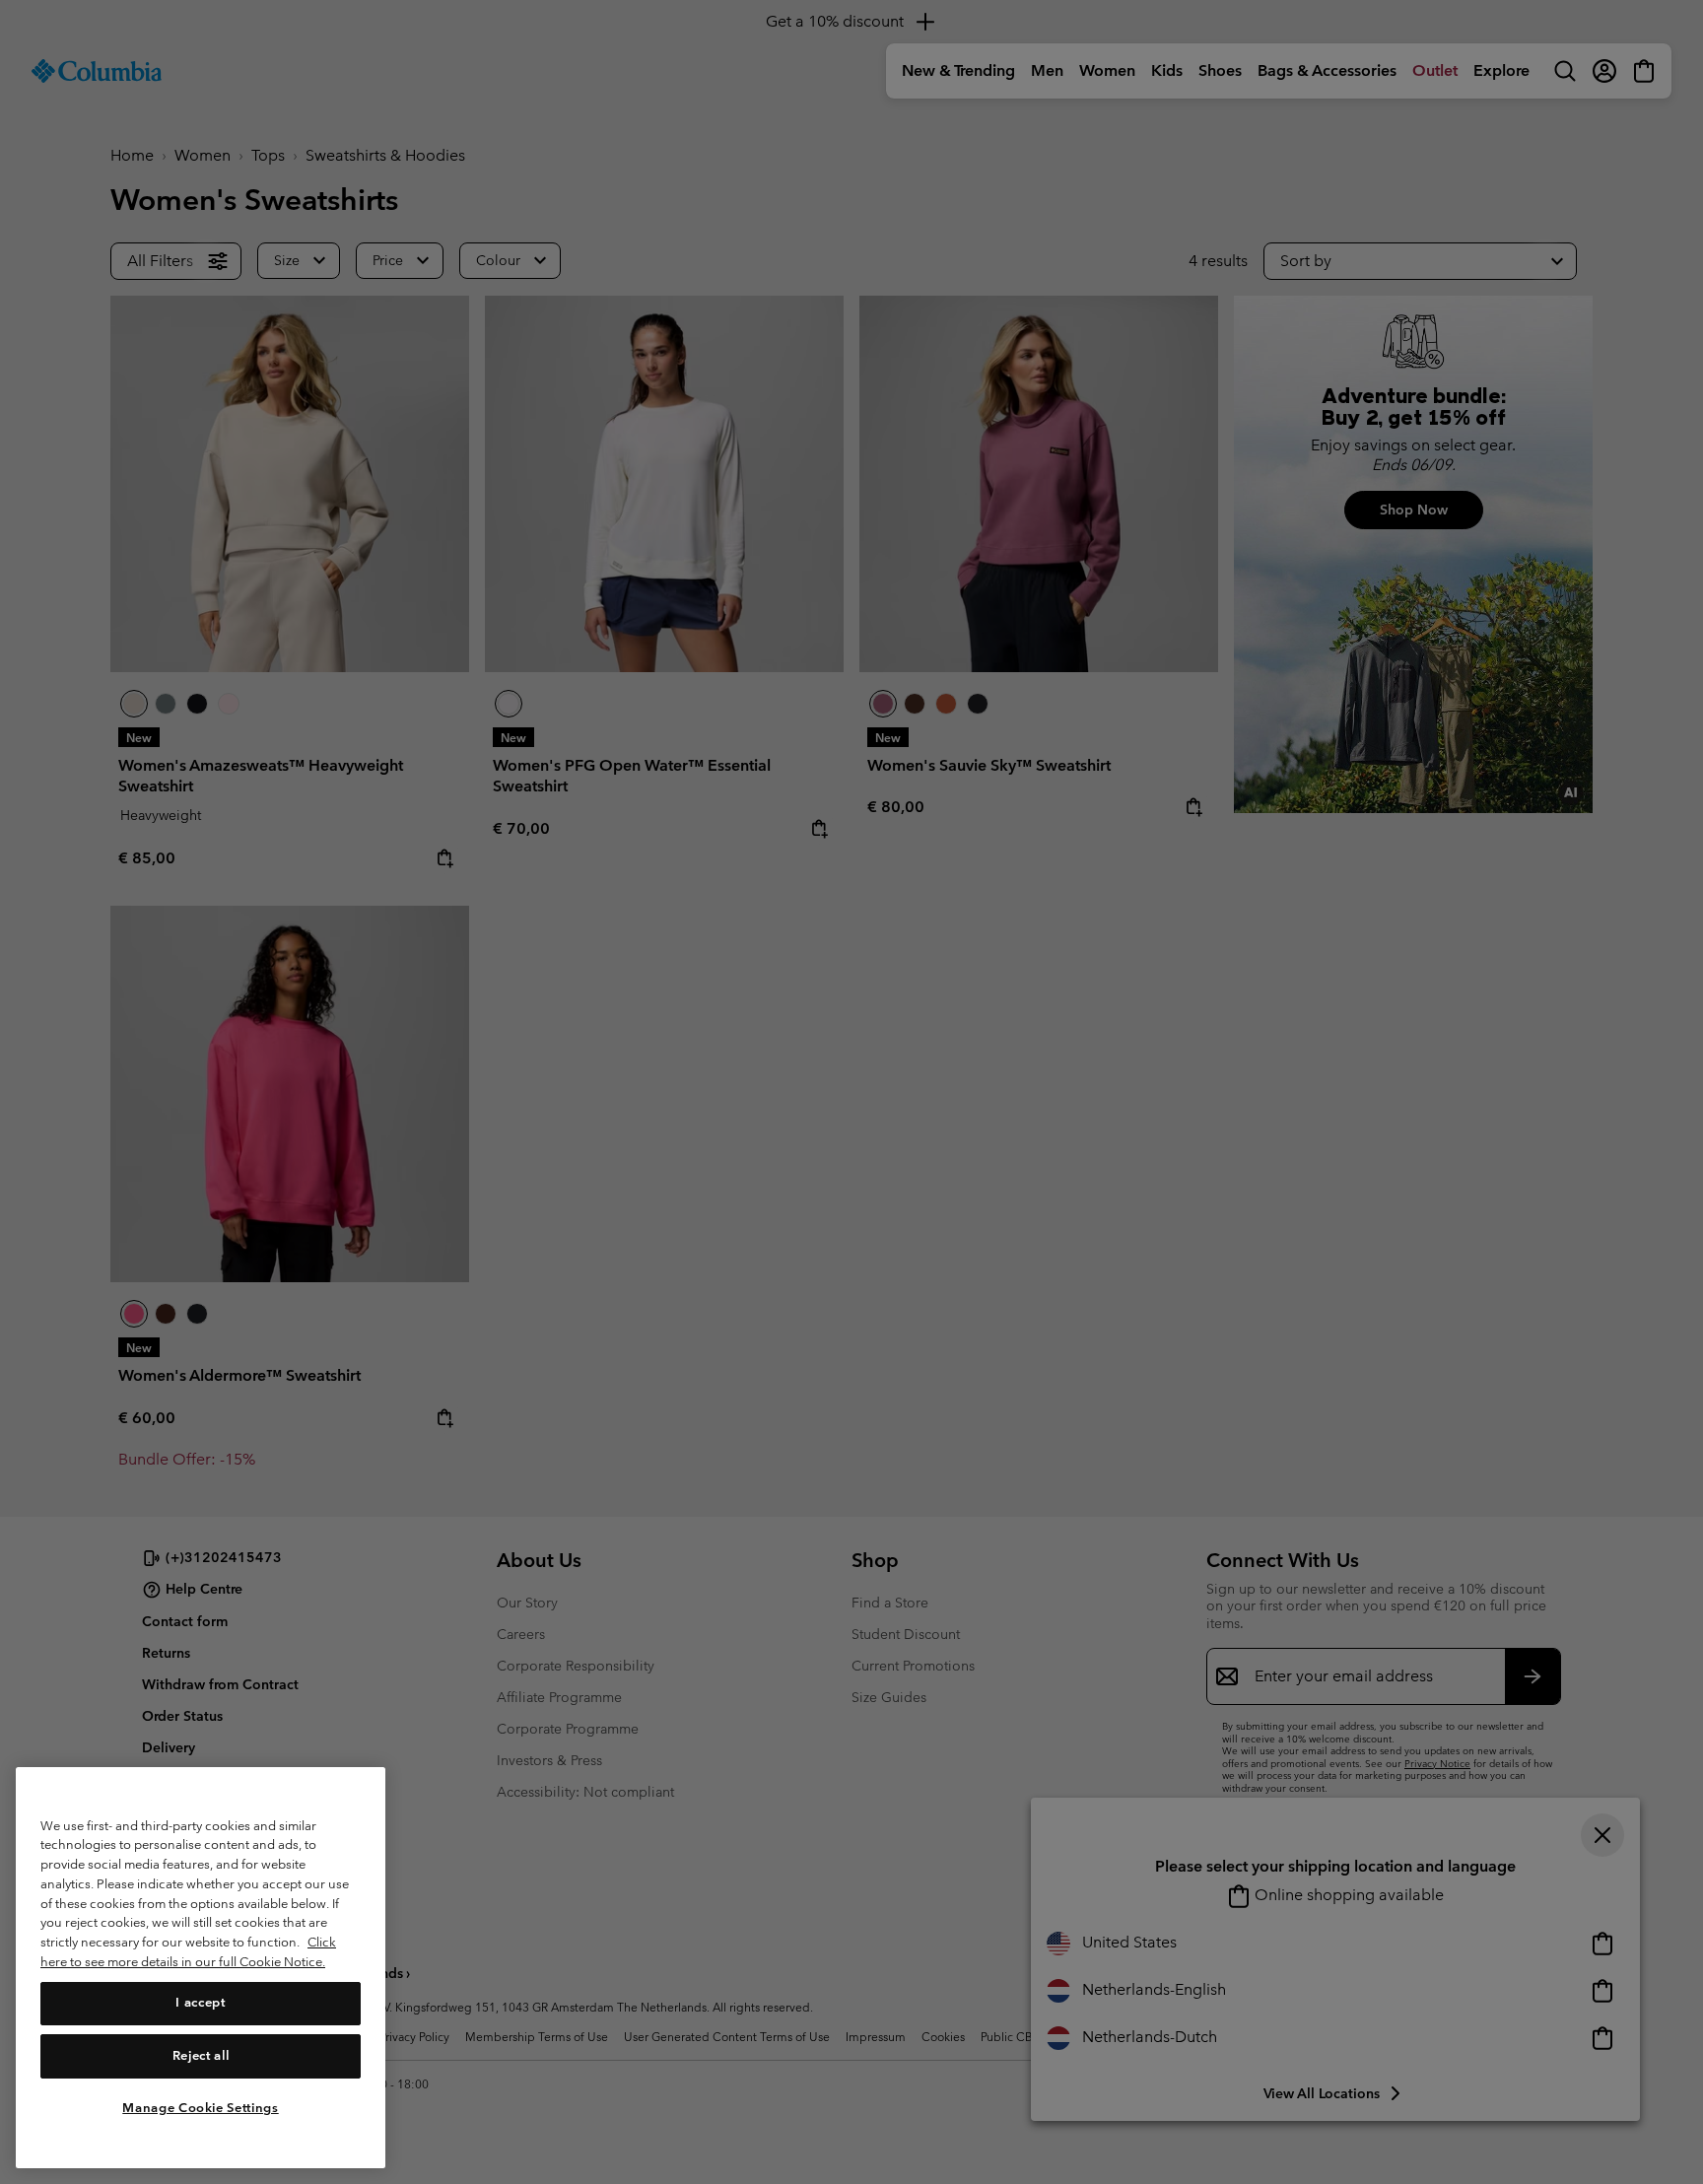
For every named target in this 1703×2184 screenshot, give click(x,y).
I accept (200, 2002)
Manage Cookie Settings (200, 2108)
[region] (201, 1968)
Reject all (201, 2055)
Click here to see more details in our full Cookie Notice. (188, 1952)
